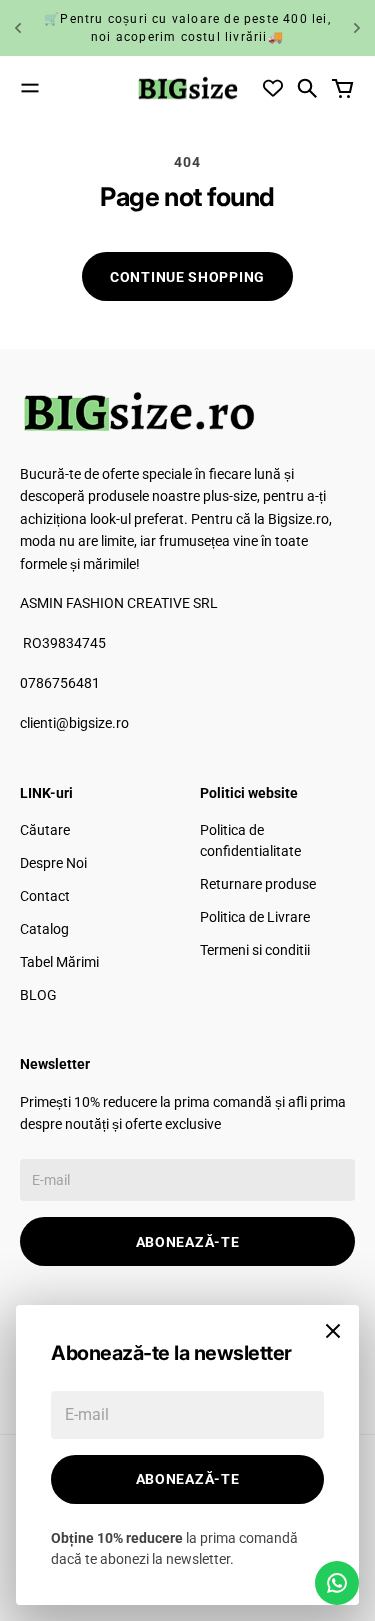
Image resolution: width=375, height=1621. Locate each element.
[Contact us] (337, 1583)
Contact (45, 896)
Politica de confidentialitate (250, 840)
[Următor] (357, 28)
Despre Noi (53, 863)
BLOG (38, 995)
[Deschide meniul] (30, 88)
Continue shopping (187, 277)
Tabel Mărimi (59, 962)
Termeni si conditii (255, 950)
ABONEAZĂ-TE (188, 1242)
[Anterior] (18, 28)
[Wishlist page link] (273, 88)
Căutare (45, 830)
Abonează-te (188, 1479)
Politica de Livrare (255, 917)
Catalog (44, 929)
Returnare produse (258, 884)
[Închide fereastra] (333, 1331)
